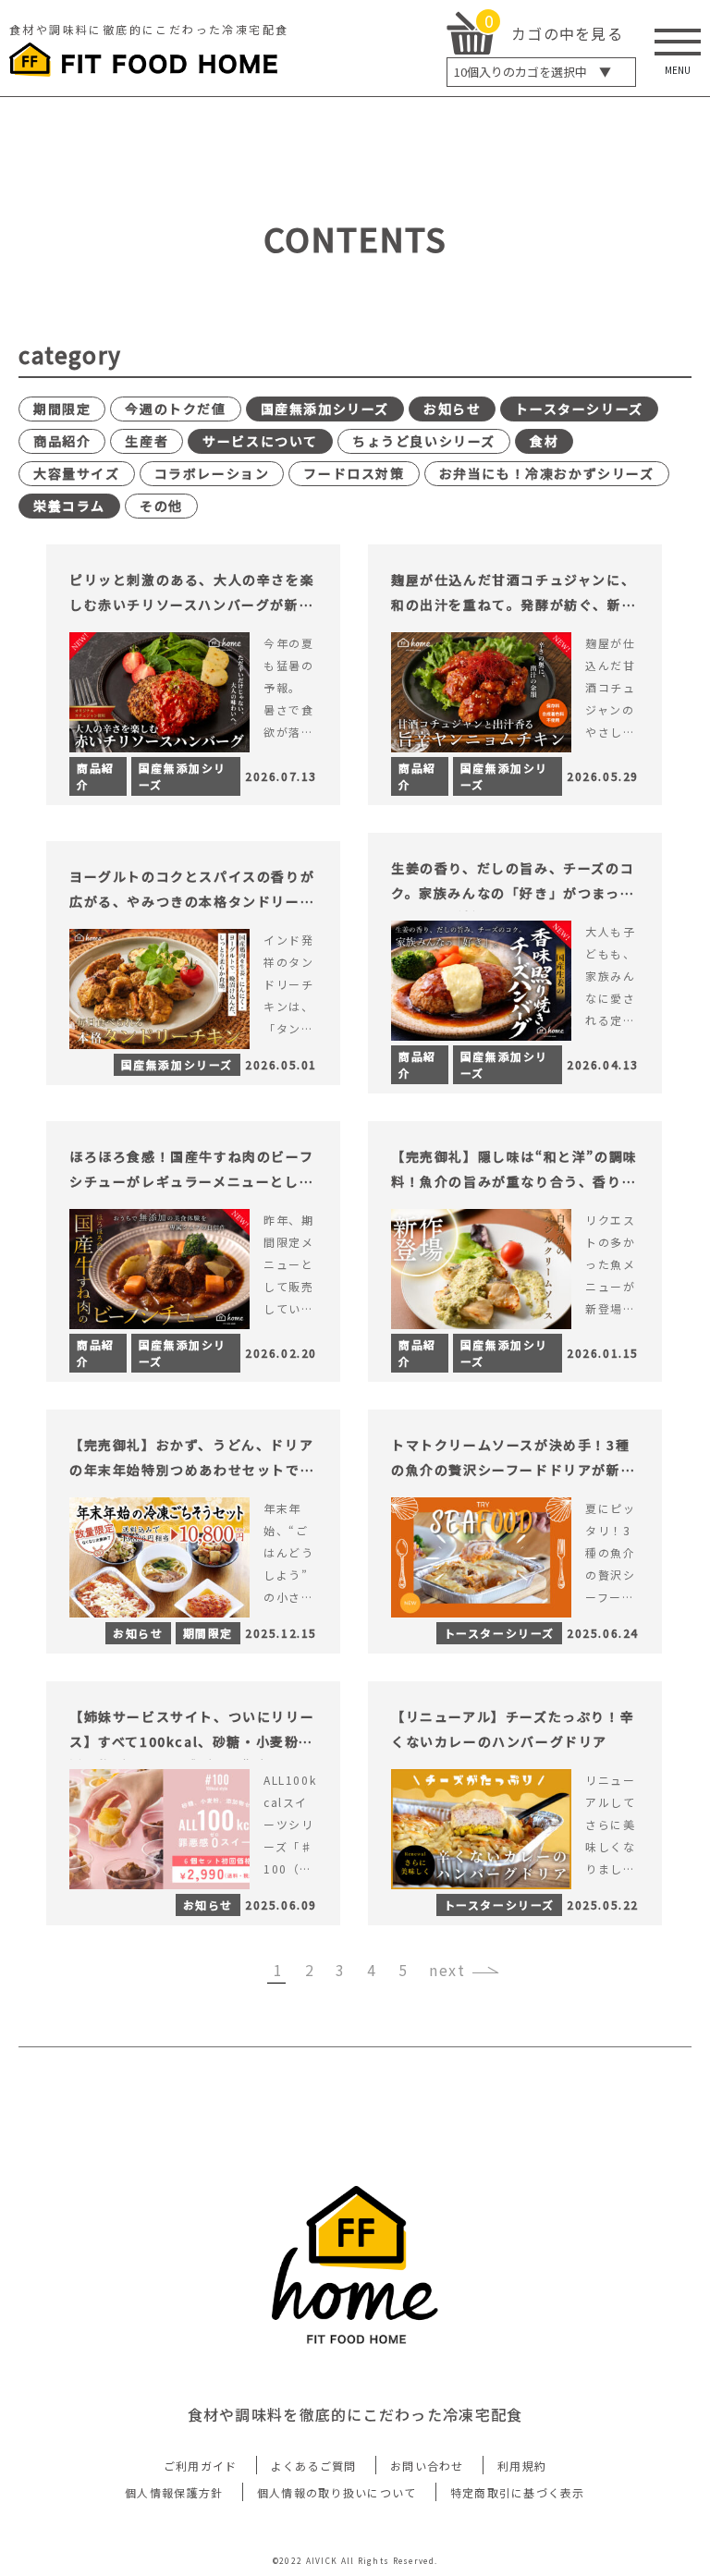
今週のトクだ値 (175, 409)
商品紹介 (62, 441)
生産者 (147, 441)
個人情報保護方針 (174, 2492)
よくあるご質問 (314, 2466)
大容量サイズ (77, 473)
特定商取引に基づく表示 (518, 2492)
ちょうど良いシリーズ (424, 441)
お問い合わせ (427, 2466)
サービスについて (260, 441)
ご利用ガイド (201, 2466)
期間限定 (62, 409)
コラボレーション (212, 473)
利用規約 (522, 2466)
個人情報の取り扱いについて (337, 2492)
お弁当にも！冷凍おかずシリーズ (547, 473)
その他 (161, 506)
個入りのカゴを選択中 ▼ (532, 72)
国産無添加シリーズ (325, 409)
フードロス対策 (354, 473)
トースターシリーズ (579, 409)
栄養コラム (69, 506)
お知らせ (452, 409)
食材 (544, 441)
